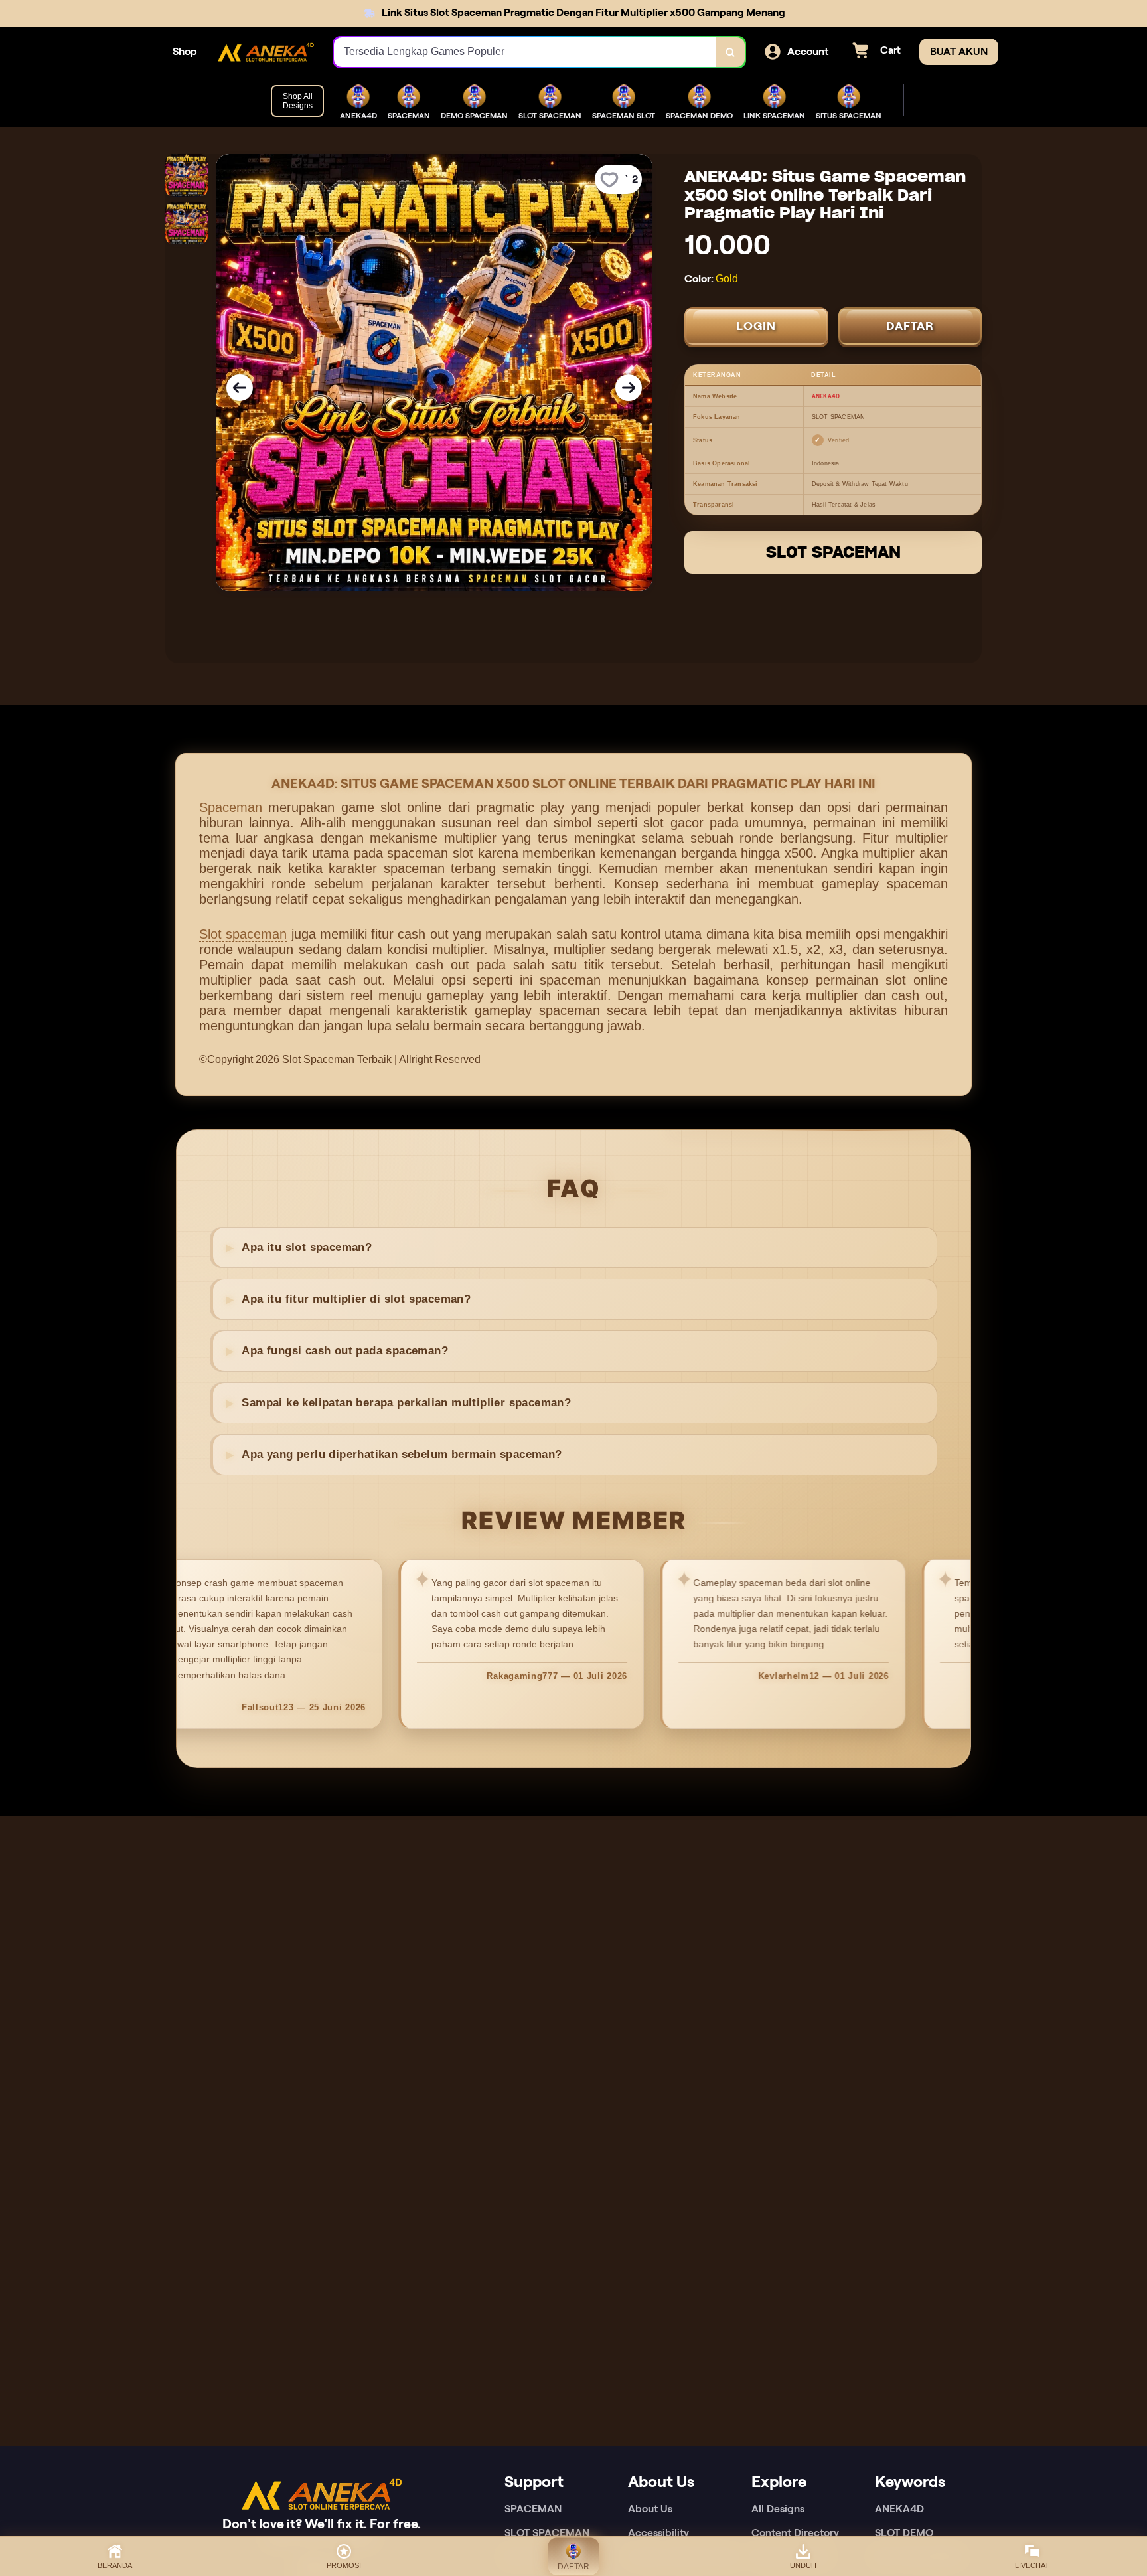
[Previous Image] (240, 388)
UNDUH (803, 2565)
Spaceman (231, 807)
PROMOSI (344, 2565)
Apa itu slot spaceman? (307, 1247)
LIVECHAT (1032, 2565)
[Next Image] (629, 388)
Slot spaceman (243, 934)
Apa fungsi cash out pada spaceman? (345, 1351)
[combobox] (525, 52)
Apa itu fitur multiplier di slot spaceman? (356, 1299)
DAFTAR (910, 326)
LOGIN (756, 326)
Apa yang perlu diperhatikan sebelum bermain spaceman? (402, 1454)
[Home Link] (266, 52)
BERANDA (115, 2565)
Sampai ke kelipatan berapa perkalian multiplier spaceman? (406, 1403)
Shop (185, 51)
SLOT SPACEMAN (833, 552)
